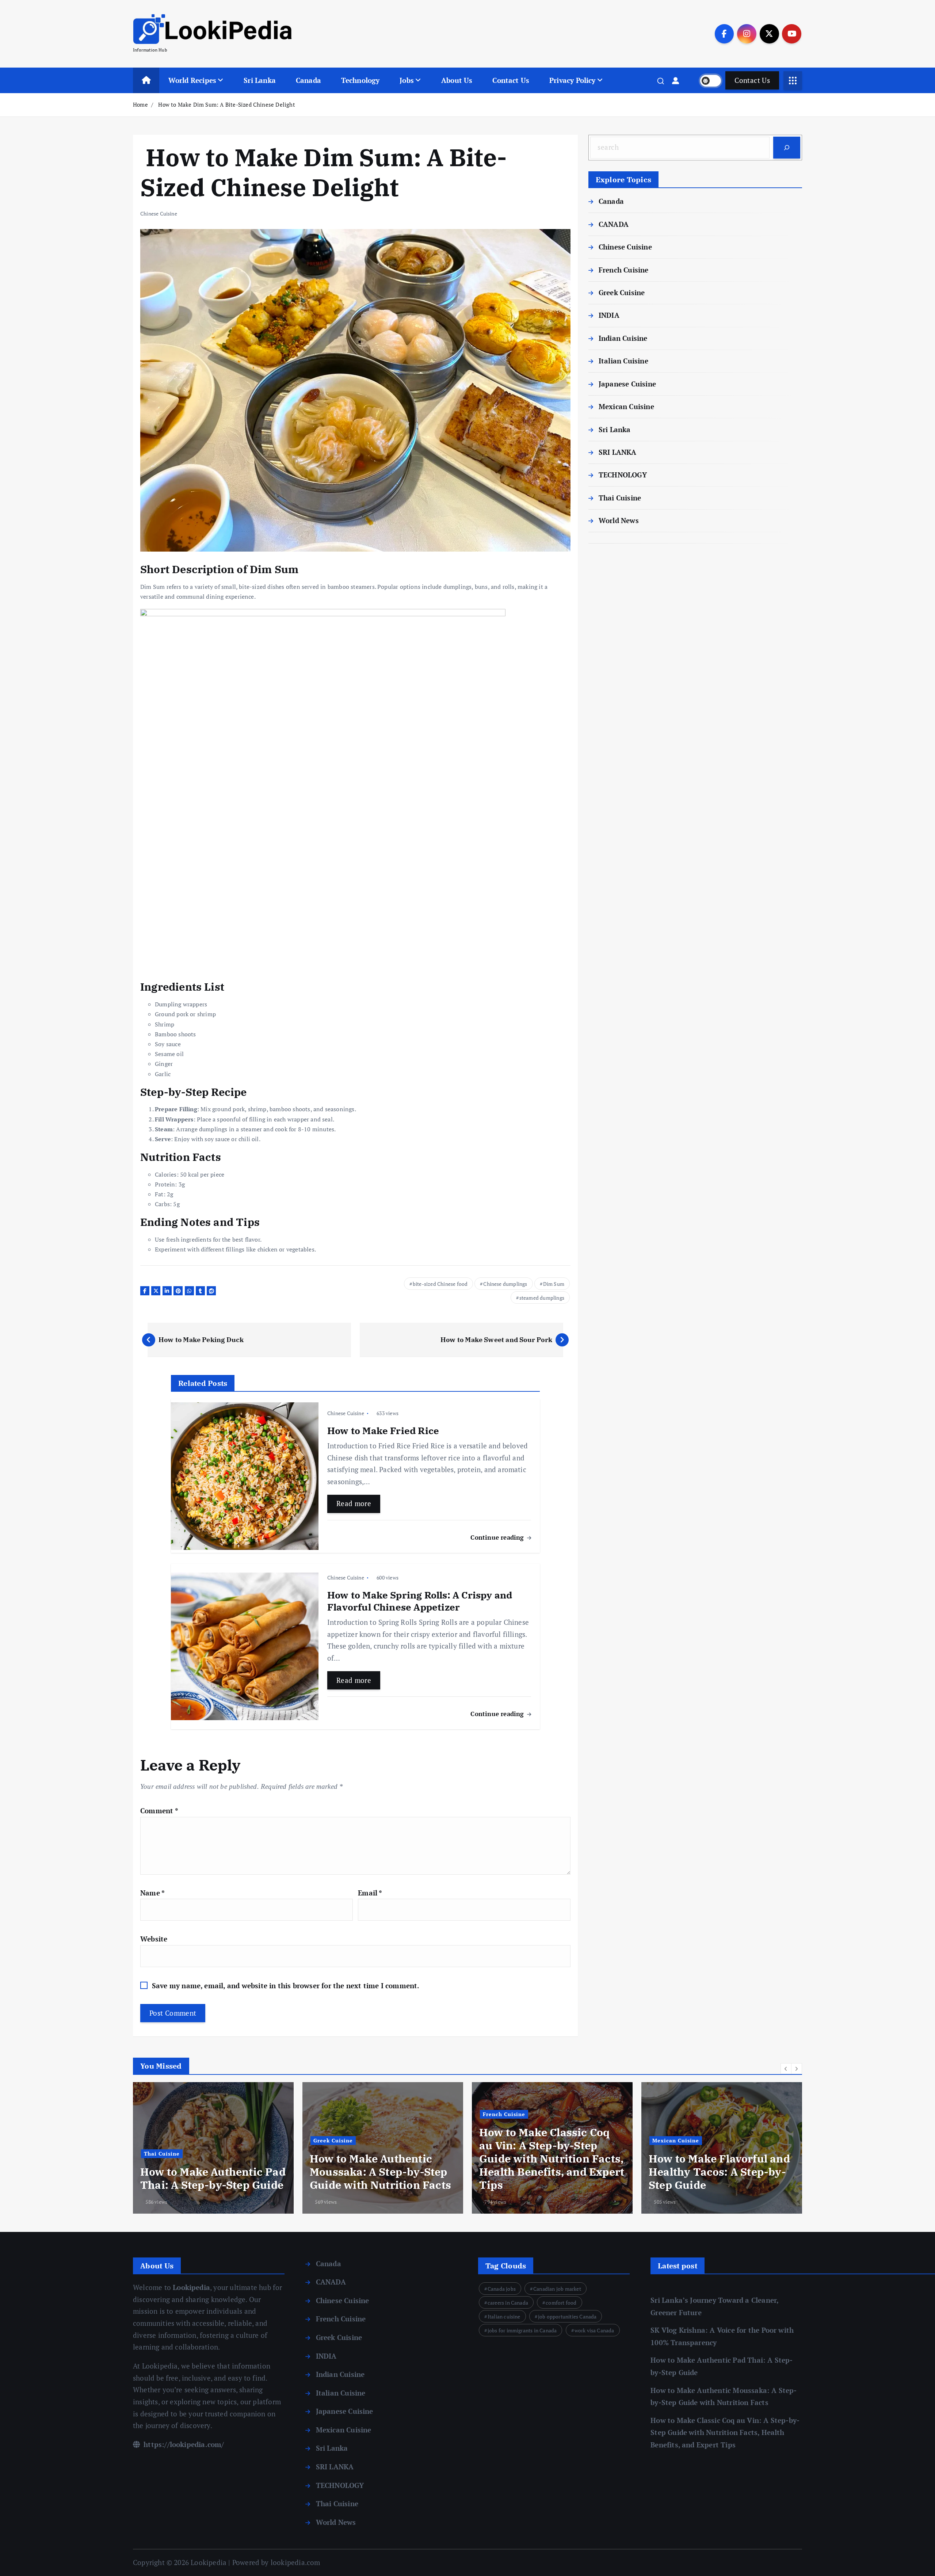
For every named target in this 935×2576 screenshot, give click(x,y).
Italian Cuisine (623, 361)
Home (140, 104)
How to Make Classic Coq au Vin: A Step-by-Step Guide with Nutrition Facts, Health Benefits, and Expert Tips (725, 2432)
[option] (213, 2148)
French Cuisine (624, 270)
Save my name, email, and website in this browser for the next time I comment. (286, 1986)
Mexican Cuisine (626, 406)
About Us (457, 80)
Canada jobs (502, 2289)
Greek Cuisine (622, 292)
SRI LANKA (618, 452)
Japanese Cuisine (627, 384)
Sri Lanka (260, 80)
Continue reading (498, 1537)
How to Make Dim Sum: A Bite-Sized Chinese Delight (226, 104)
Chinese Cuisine (159, 214)
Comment (159, 1811)
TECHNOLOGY (623, 475)
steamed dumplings (542, 1298)
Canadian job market (557, 2289)
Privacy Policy (573, 80)
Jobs (407, 80)
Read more (354, 1503)
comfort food (561, 2303)
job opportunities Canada (567, 2316)
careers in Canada (508, 2303)
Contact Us (511, 80)
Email (370, 1893)
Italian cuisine (504, 2316)
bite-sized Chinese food (440, 1284)
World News (619, 520)
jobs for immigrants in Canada (522, 2330)
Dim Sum (554, 1284)
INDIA (609, 315)
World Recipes (192, 80)
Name (152, 1893)
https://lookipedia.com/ (183, 2444)
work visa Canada (594, 2330)
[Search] (787, 148)
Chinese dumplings (505, 1284)
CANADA (614, 224)
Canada (308, 80)
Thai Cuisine (620, 498)
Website (154, 1939)
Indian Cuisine (623, 338)
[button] (786, 2069)
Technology (360, 80)
